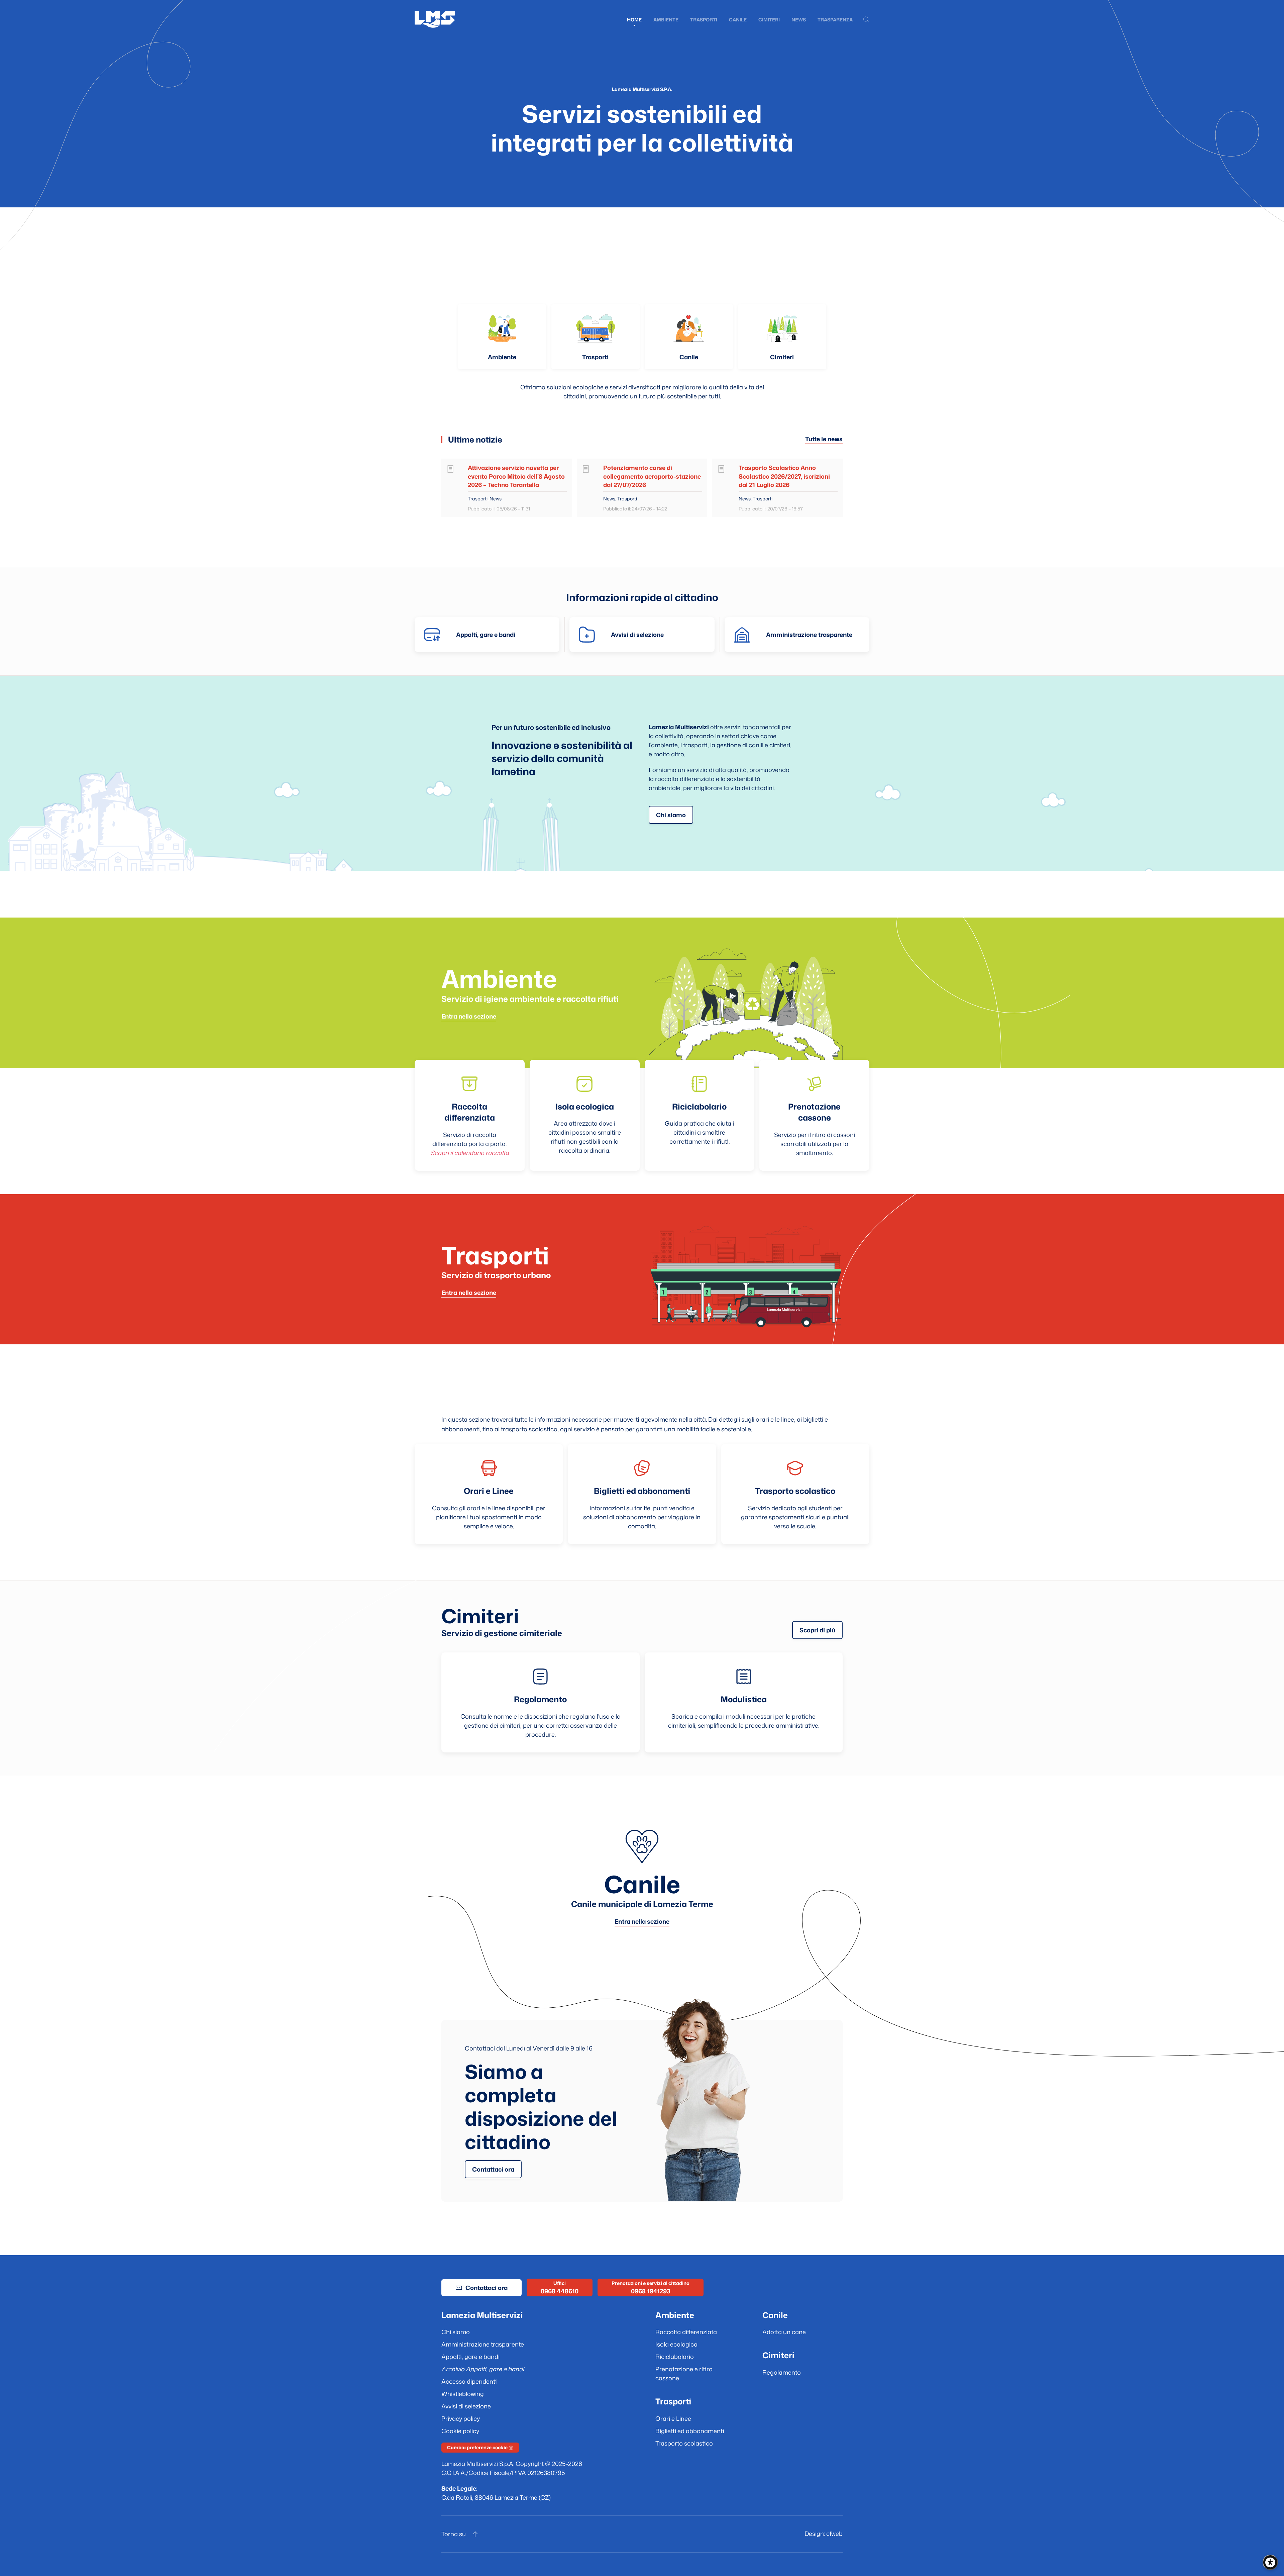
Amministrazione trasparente (483, 2344)
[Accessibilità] (1270, 2562)
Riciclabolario (675, 2357)
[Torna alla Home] (435, 19)
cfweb (834, 2534)
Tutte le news (824, 439)
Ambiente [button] (666, 20)
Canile (738, 20)
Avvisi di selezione (466, 2406)
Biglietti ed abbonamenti (690, 2431)
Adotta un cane (784, 2332)
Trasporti (595, 357)
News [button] (799, 20)
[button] (866, 19)
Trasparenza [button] (835, 20)
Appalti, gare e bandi (470, 2357)
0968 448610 (560, 2291)
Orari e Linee (673, 2418)
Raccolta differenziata (686, 2332)
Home (634, 20)
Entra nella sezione (469, 1016)
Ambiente (502, 357)
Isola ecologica (676, 2344)
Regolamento (782, 2372)
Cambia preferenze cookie (478, 2447)
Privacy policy (461, 2418)
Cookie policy (460, 2431)
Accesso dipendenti (469, 2381)
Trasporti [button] (704, 20)
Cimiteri (769, 20)
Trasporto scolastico (684, 2443)
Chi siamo (671, 815)
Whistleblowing (463, 2394)
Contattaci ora (487, 2288)
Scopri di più (817, 1630)
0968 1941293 (651, 2291)
